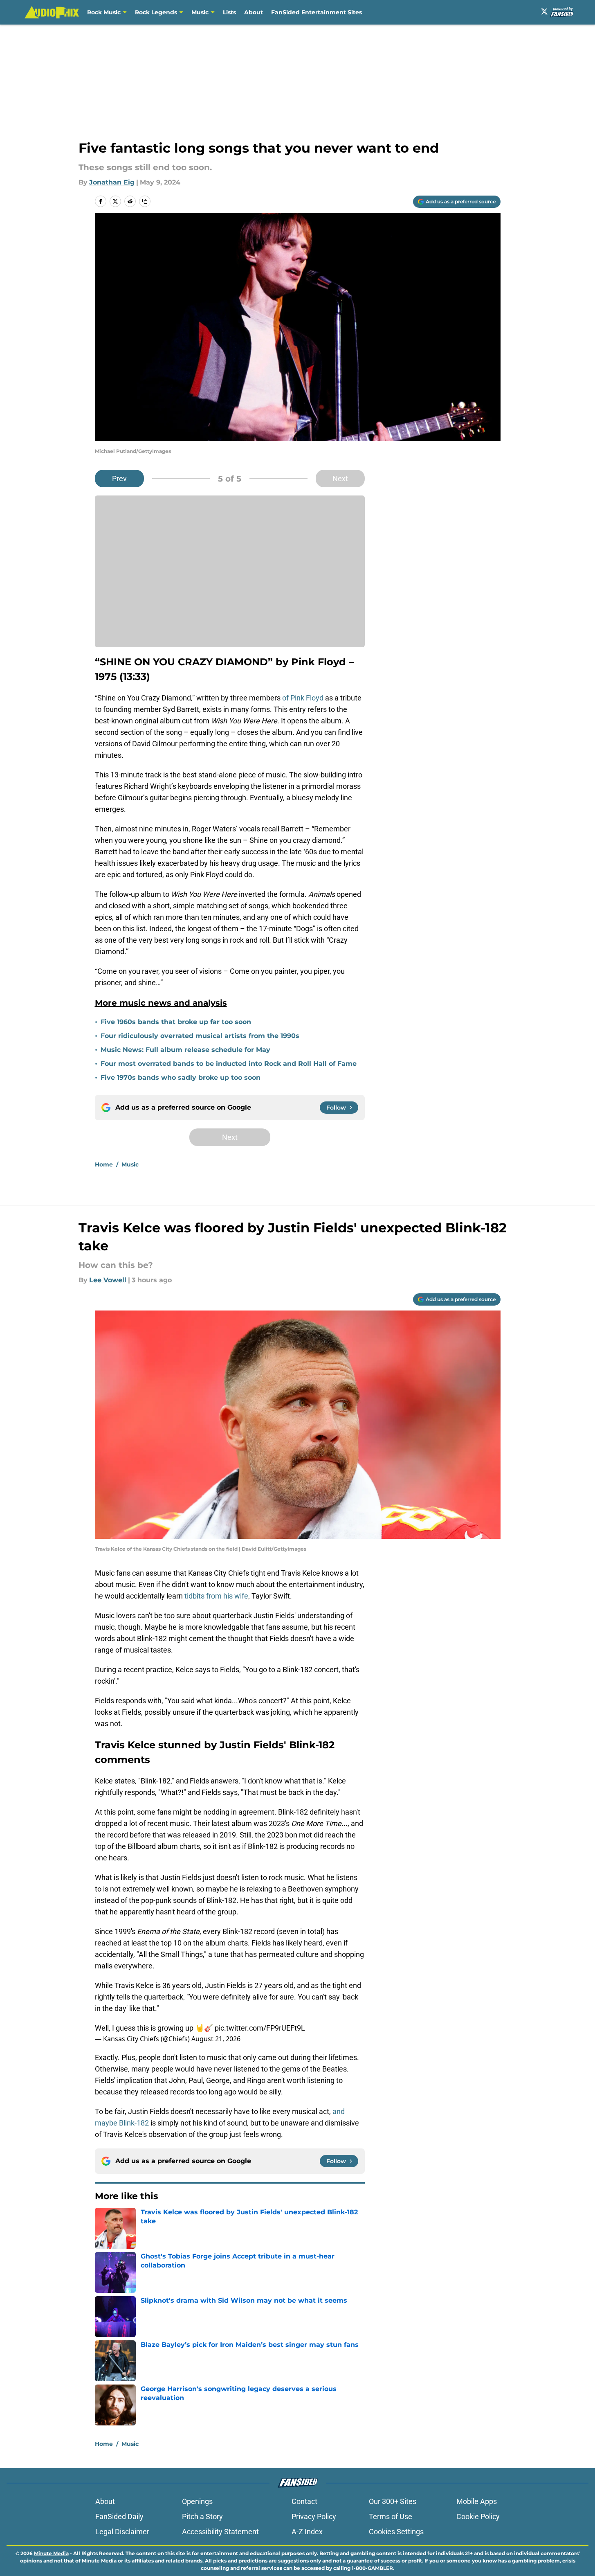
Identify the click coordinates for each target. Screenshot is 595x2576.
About (254, 12)
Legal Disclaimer (122, 2532)
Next (340, 478)
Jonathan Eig (112, 182)
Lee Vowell (108, 1280)
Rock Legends (156, 12)
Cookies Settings (396, 2532)
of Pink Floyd (303, 698)
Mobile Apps (477, 2501)
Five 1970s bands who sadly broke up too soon (181, 1077)
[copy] (145, 201)
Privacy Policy (314, 2516)
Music (200, 12)
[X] (544, 11)
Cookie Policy (478, 2516)
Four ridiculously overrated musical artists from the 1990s (200, 1036)
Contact (304, 2501)
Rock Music (104, 12)
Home (104, 1164)
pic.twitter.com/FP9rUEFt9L (260, 2028)
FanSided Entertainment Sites (317, 12)
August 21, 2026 (216, 2039)
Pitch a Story (202, 2516)
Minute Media (51, 2553)
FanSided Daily (119, 2516)
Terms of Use (391, 2516)
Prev (119, 478)
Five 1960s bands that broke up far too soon (176, 1022)
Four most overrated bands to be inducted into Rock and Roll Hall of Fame (229, 1064)
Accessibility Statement (220, 2532)
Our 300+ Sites (393, 2501)
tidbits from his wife (216, 1596)
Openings (197, 2501)
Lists (229, 12)
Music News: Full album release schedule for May (185, 1050)
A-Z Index (307, 2532)
